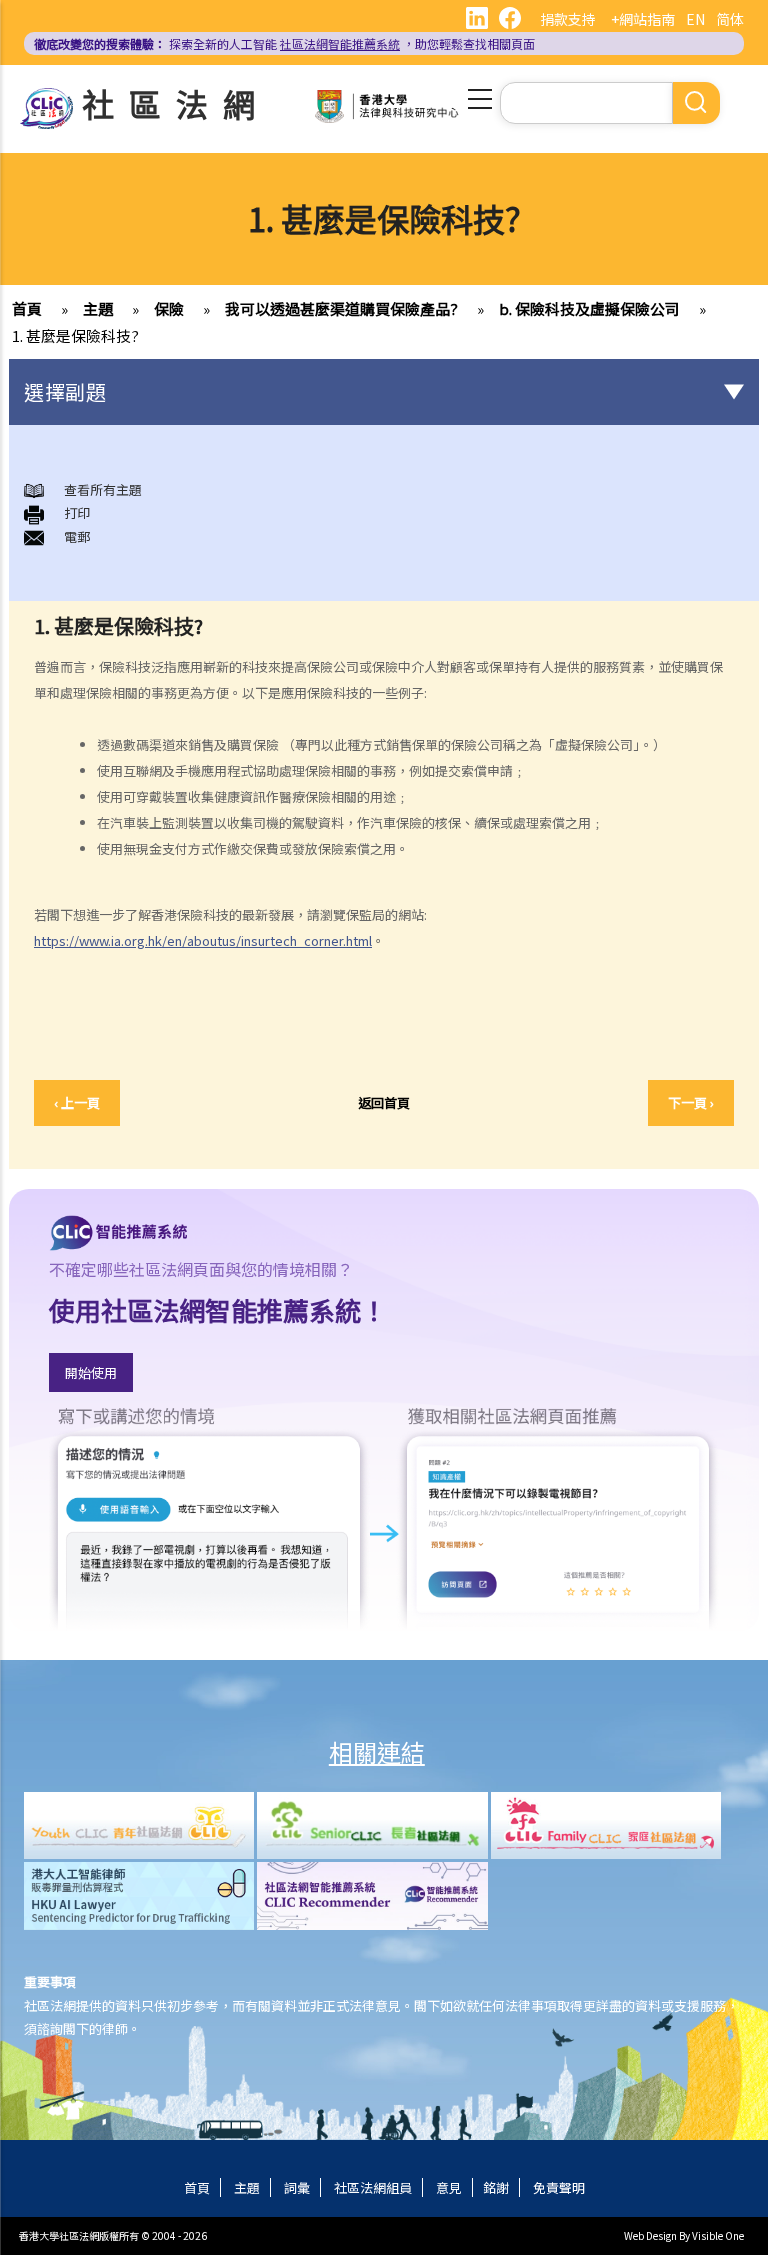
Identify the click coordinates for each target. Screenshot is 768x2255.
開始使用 (91, 1372)
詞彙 (297, 2187)
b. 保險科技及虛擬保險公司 (589, 308)
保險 (169, 308)
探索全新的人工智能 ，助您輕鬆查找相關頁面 (284, 43)
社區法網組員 (373, 2187)
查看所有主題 (103, 489)
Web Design (650, 2235)
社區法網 (176, 103)
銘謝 (496, 2187)
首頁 (27, 308)
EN (695, 19)
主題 (98, 308)
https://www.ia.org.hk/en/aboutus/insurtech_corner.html (203, 940)
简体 (730, 19)
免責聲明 (559, 2187)
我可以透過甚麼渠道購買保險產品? (341, 308)
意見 (449, 2187)
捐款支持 (568, 19)
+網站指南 (643, 19)
